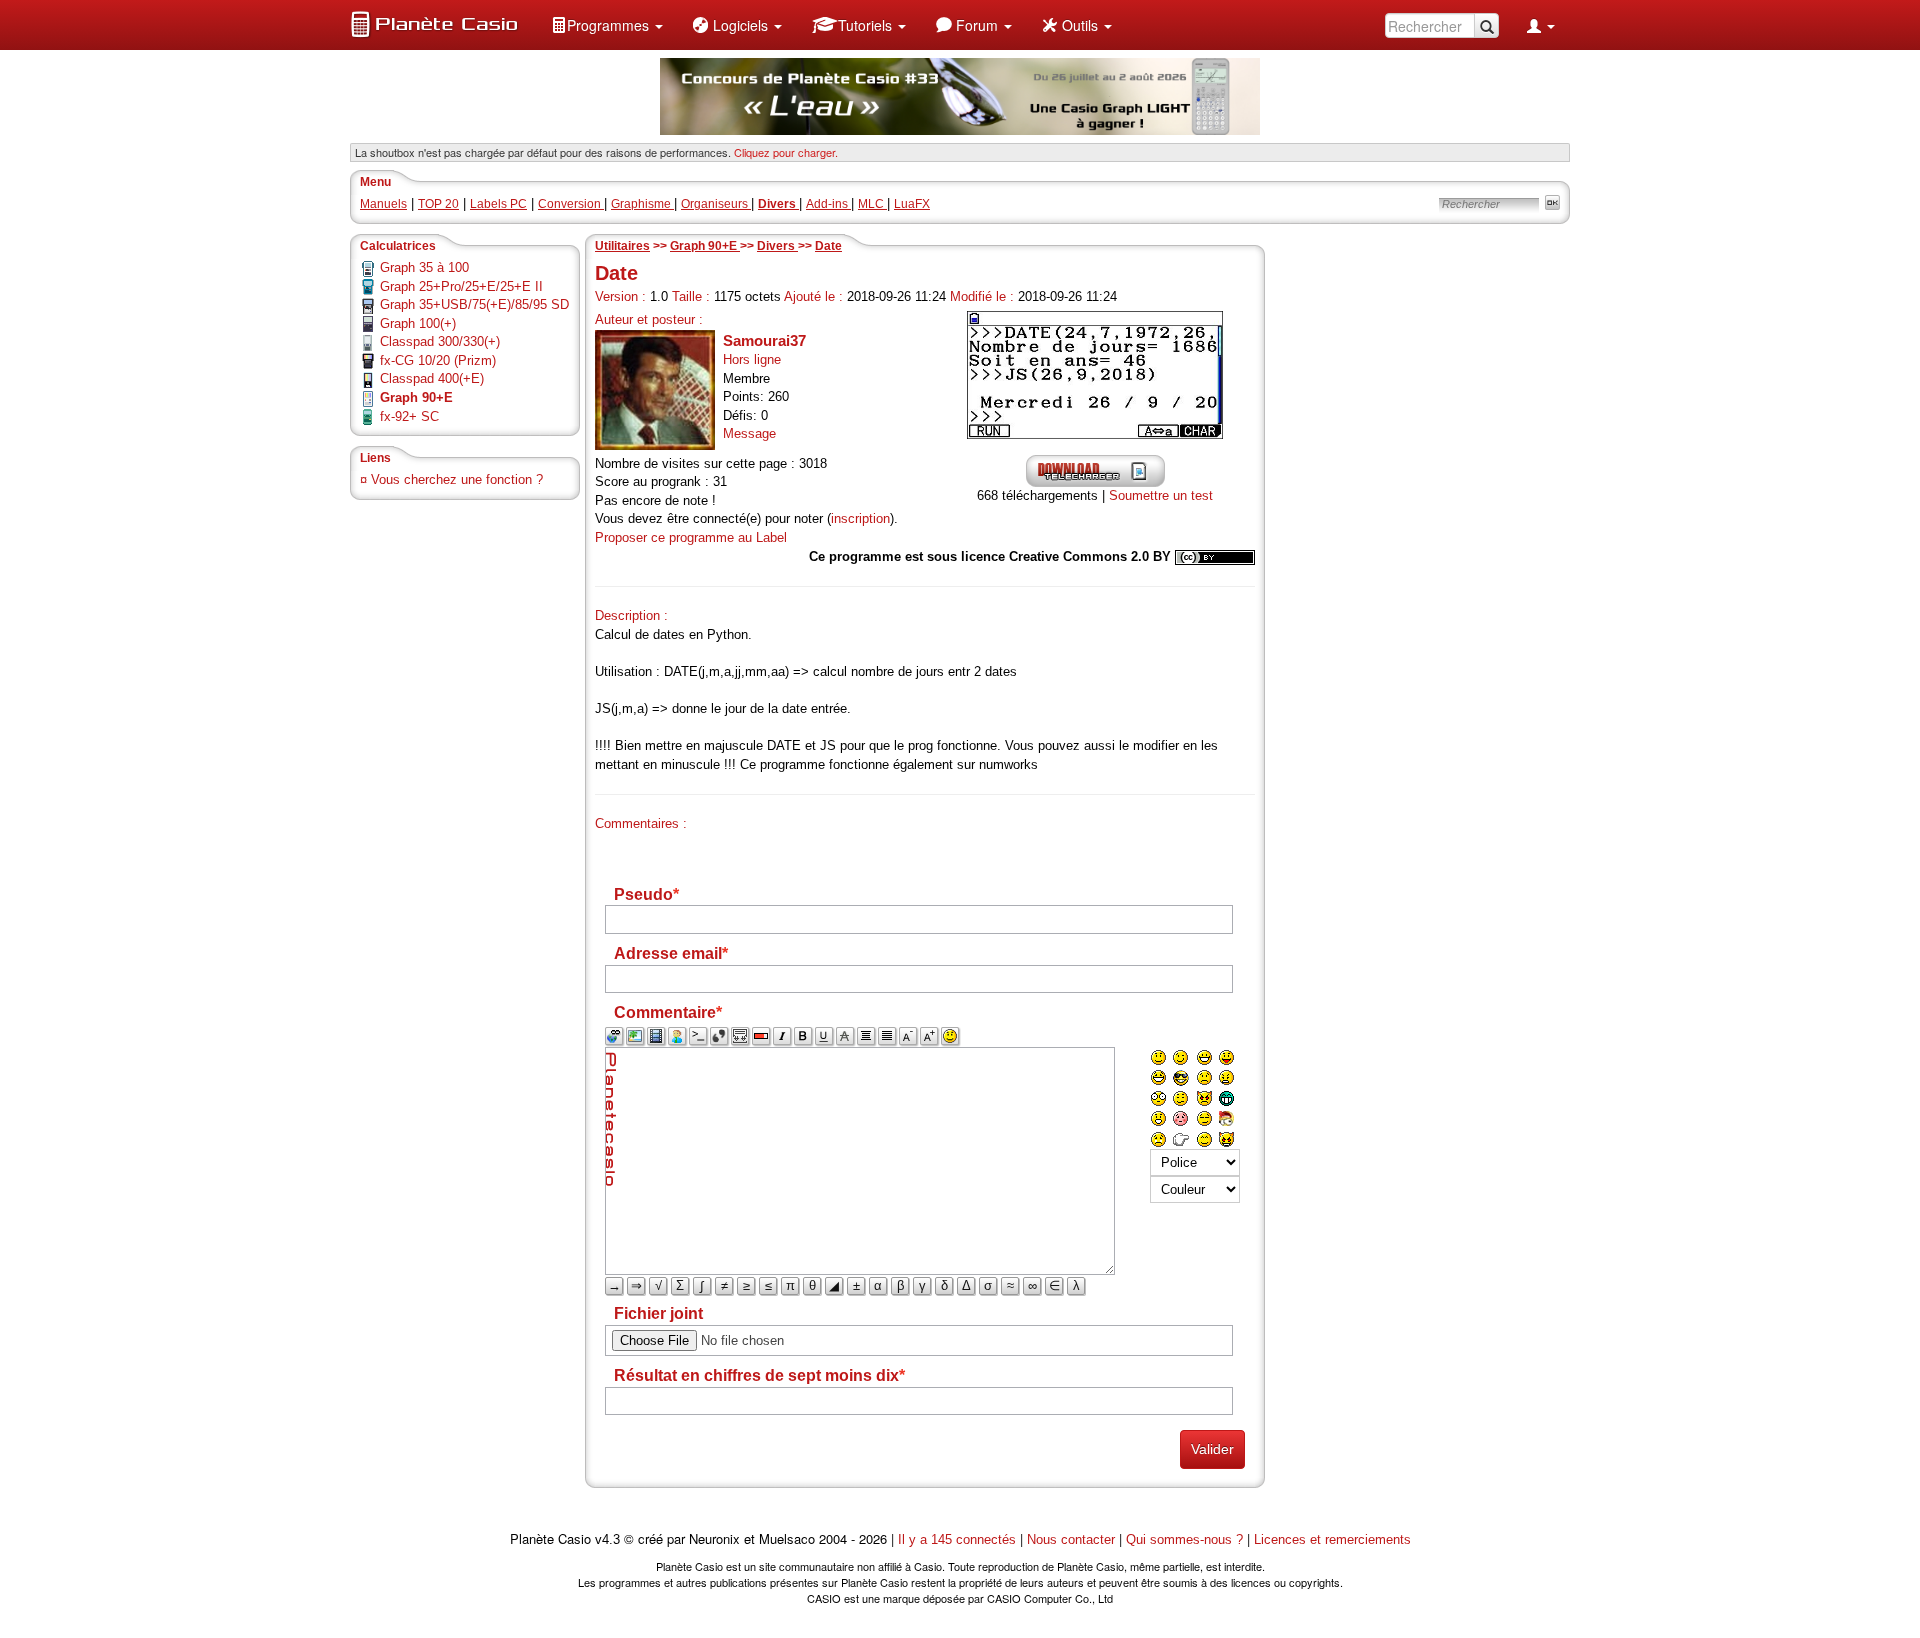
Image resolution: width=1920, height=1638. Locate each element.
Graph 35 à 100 (424, 267)
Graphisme (642, 204)
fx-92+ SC (409, 416)
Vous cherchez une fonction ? (457, 479)
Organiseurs (716, 204)
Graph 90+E (705, 246)
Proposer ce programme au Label (691, 537)
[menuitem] (607, 25)
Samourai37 (764, 340)
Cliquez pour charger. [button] (786, 152)
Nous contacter (1071, 1539)
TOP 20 (438, 204)
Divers (777, 246)
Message (749, 433)
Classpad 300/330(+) (440, 341)
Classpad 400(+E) (432, 378)
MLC (872, 204)
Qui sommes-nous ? (1184, 1539)
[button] (607, 25)
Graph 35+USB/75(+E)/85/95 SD (474, 304)
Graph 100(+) (418, 323)
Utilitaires (622, 246)
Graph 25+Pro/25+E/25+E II (461, 286)
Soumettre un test (1161, 495)
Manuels (383, 204)
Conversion (571, 204)
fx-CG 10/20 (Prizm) (438, 360)
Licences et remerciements (1332, 1539)
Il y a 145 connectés (959, 1539)
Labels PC (498, 204)
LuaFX (912, 204)
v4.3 (607, 1539)
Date (828, 246)
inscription (860, 518)
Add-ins (828, 204)
